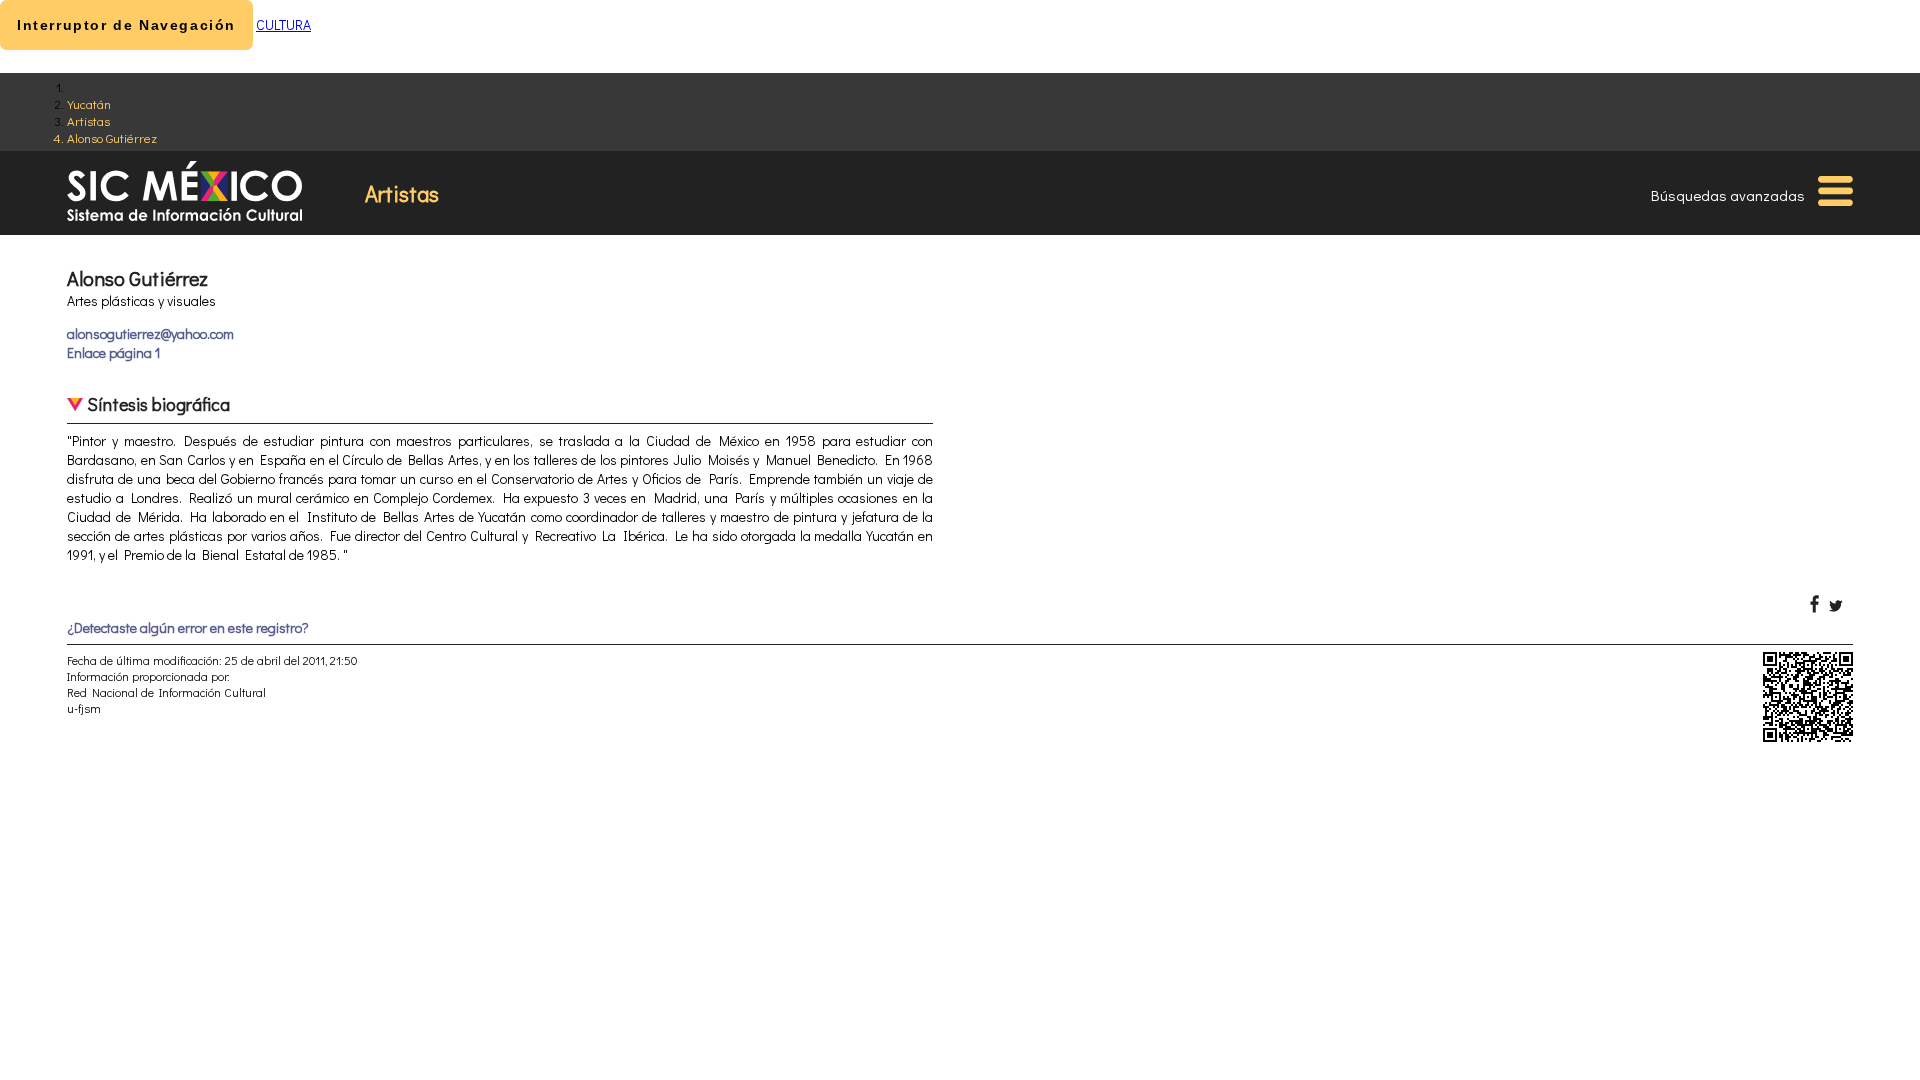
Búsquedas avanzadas (1728, 195)
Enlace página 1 (113, 352)
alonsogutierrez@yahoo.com (150, 333)
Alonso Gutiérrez (112, 137)
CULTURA (283, 24)
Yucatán (89, 103)
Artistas (88, 120)
